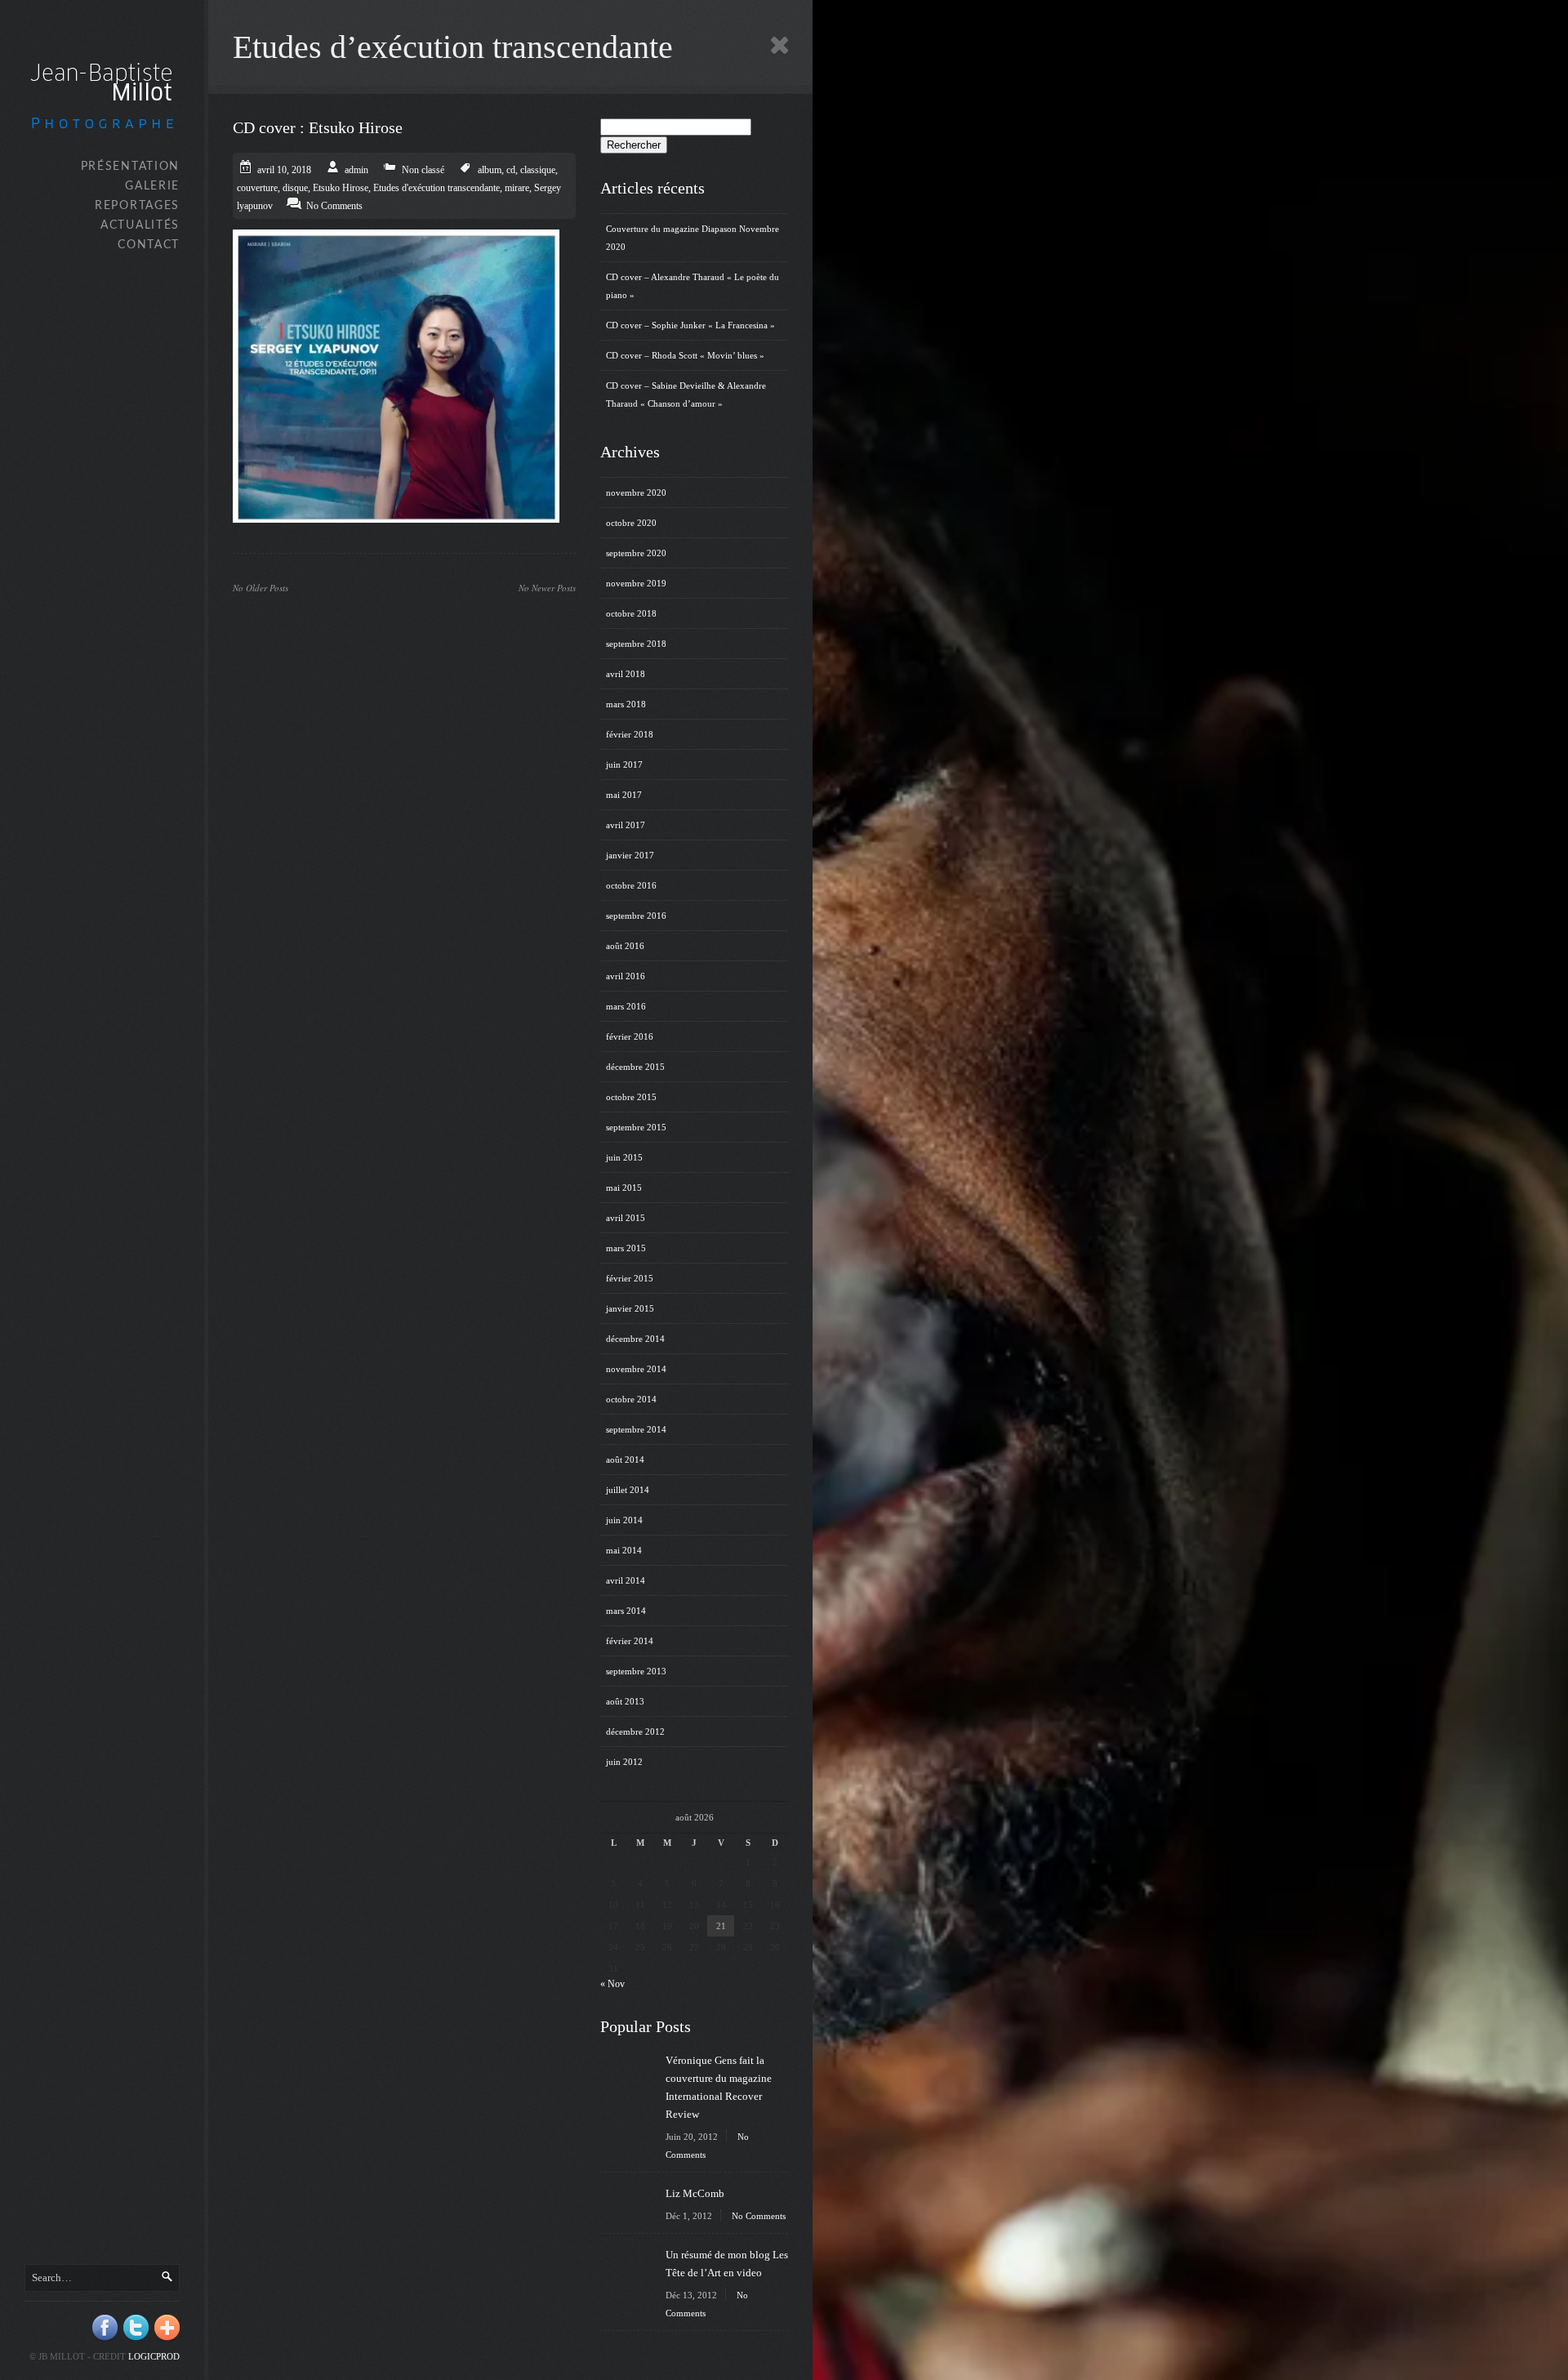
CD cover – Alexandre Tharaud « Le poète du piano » (693, 286)
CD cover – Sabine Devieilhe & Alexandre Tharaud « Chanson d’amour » (686, 394)
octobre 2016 (631, 885)
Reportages (137, 206)
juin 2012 (624, 1762)
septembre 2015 (636, 1127)
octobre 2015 (631, 1097)
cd (511, 170)
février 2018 (630, 734)
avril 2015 (626, 1218)
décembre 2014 (635, 1339)
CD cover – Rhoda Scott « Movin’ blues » (685, 355)
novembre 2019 (636, 583)
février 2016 (630, 1036)
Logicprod (154, 2356)
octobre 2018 (631, 613)
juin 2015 (624, 1157)
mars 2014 (626, 1611)
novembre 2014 (636, 1369)
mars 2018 (626, 704)
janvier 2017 (630, 855)
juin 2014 (624, 1520)
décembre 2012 (635, 1732)
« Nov (612, 1984)
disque (295, 188)
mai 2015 (624, 1188)
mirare (517, 188)
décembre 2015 (635, 1067)
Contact (149, 245)
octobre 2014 (631, 1399)
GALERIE (152, 186)
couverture (257, 188)
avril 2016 (626, 976)
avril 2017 (626, 825)
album (490, 170)
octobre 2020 (631, 523)
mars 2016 (626, 1006)
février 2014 (630, 1641)
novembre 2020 (636, 492)
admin (356, 170)
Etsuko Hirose (341, 188)
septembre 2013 (636, 1671)
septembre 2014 (636, 1429)
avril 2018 (626, 674)
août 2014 (625, 1460)
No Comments (759, 2216)
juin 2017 (624, 764)
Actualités (140, 225)
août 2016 (625, 946)
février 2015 (630, 1278)
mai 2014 (624, 1550)
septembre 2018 (636, 644)
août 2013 (625, 1701)
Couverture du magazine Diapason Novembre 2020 (693, 238)
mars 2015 (626, 1248)
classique (538, 170)
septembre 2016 (636, 916)
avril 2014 (626, 1580)
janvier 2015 (630, 1308)
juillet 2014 (628, 1490)
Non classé (423, 170)
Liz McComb (695, 2193)
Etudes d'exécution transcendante (437, 188)
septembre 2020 (636, 553)
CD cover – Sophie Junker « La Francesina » (690, 325)
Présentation (130, 167)
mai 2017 (624, 795)
